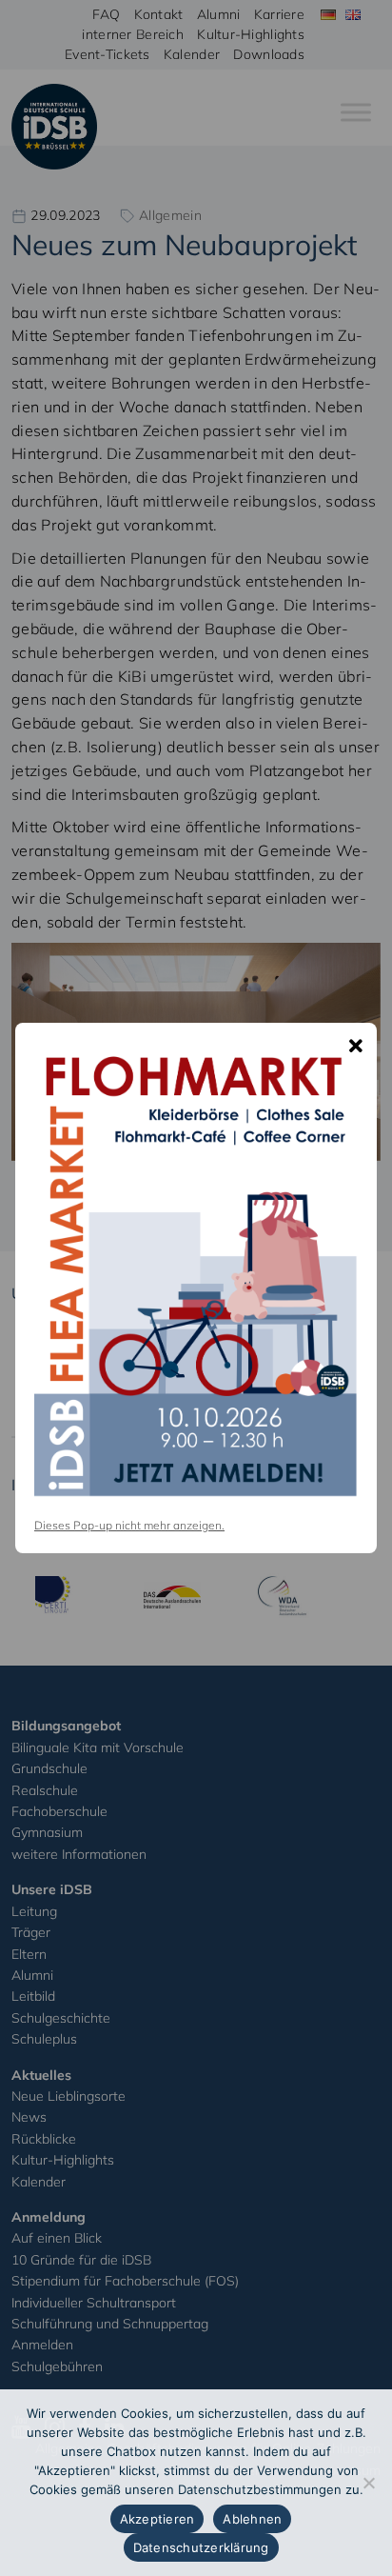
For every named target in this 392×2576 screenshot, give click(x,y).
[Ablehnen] (368, 2483)
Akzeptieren (157, 2519)
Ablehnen (252, 2519)
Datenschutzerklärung (201, 2547)
